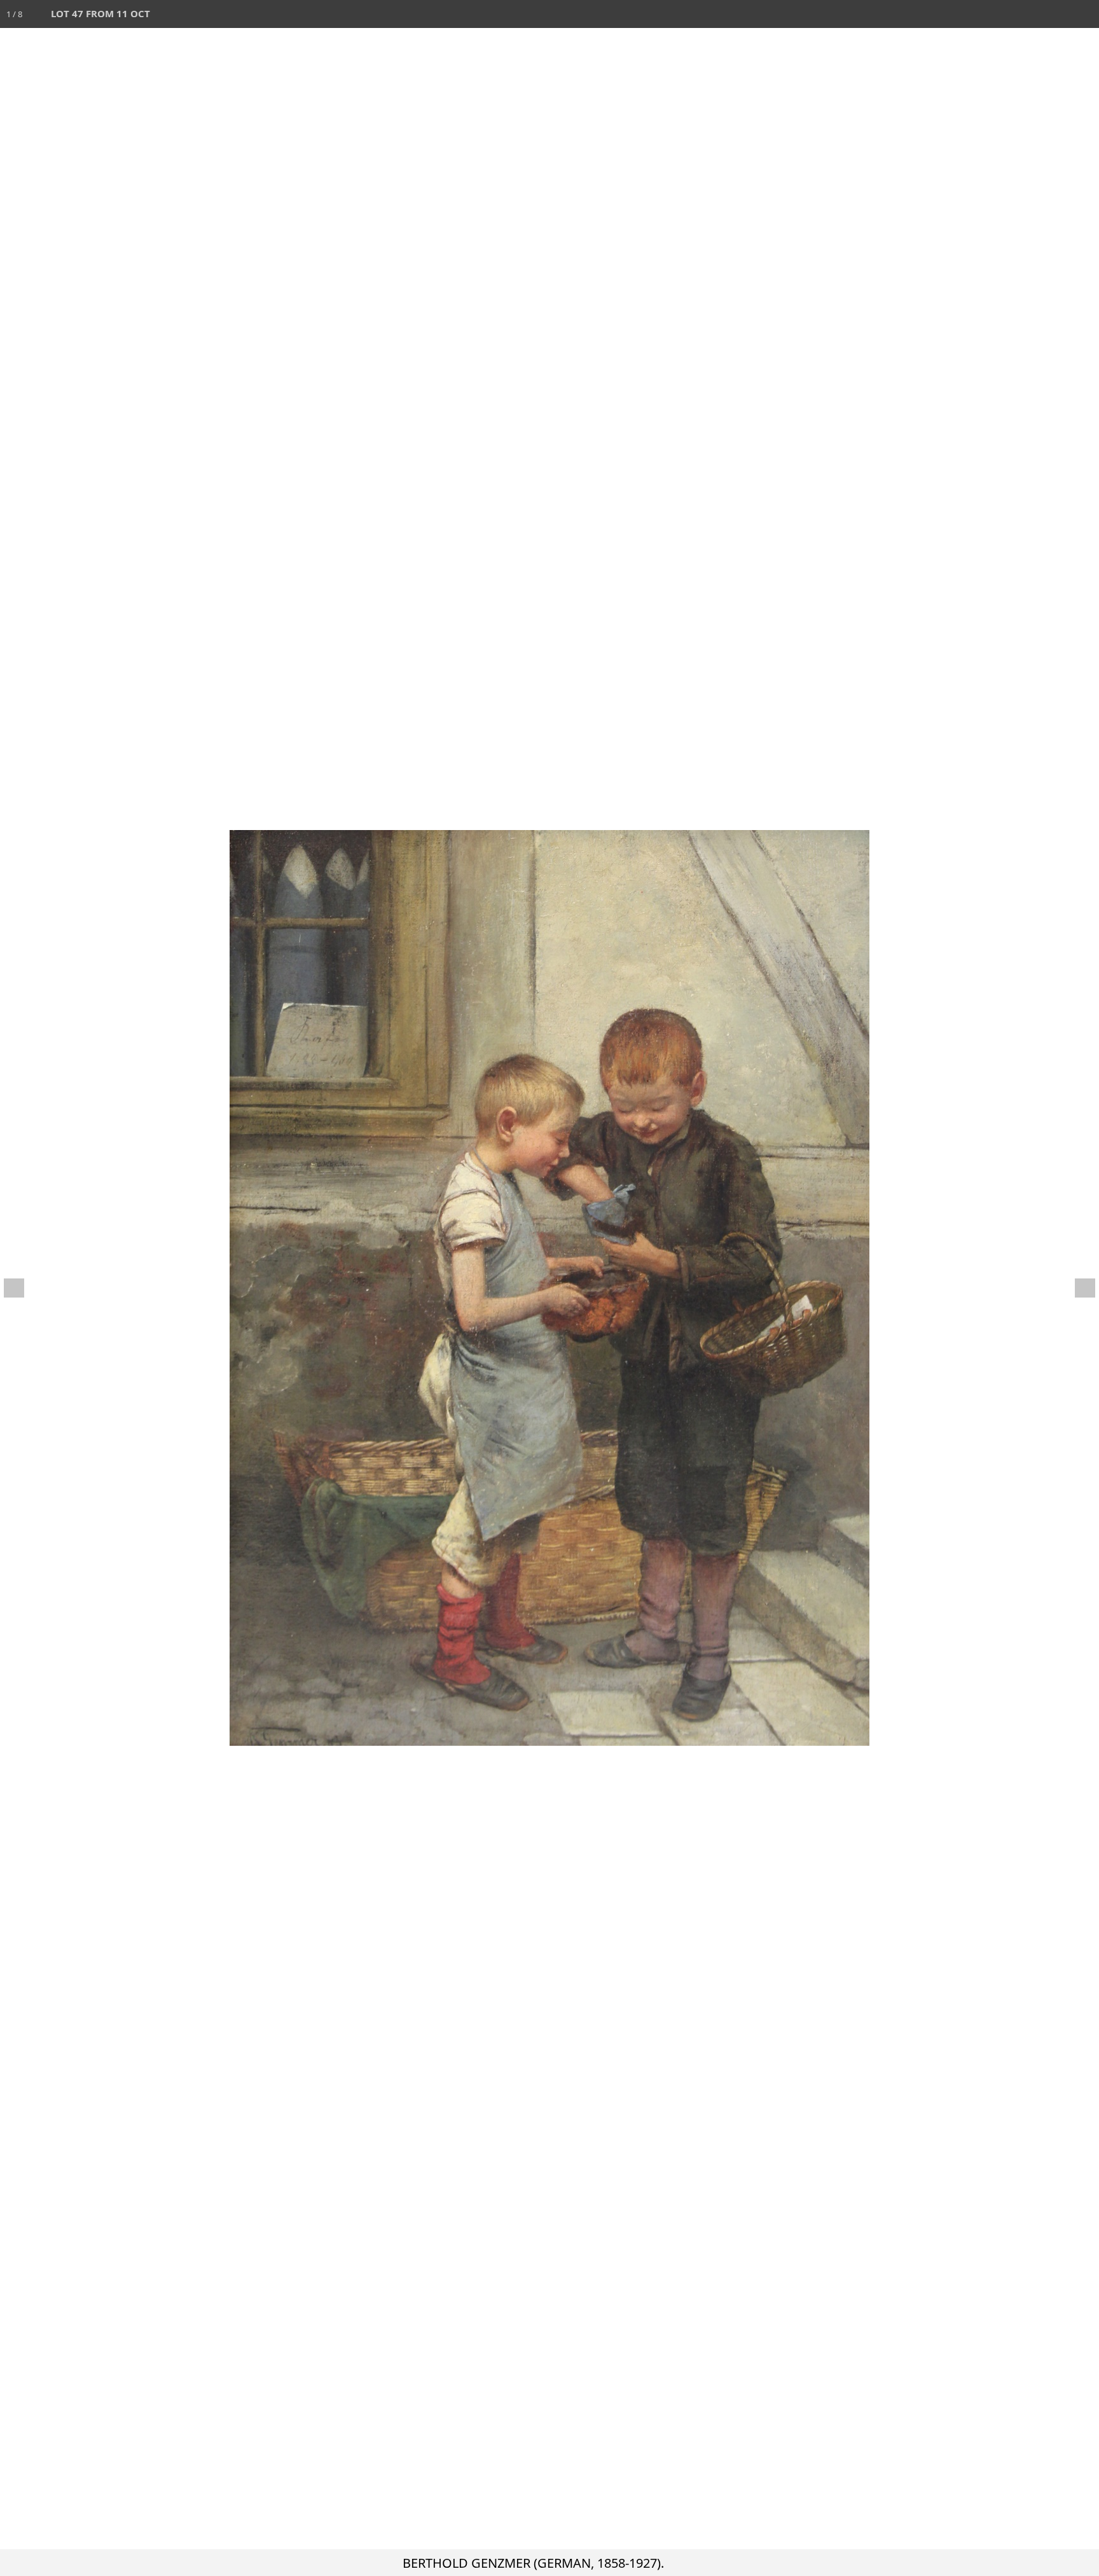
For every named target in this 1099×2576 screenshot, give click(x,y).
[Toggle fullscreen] (1029, 14)
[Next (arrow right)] (1077, 1288)
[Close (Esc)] (1085, 14)
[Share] (1057, 14)
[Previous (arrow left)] (22, 1288)
